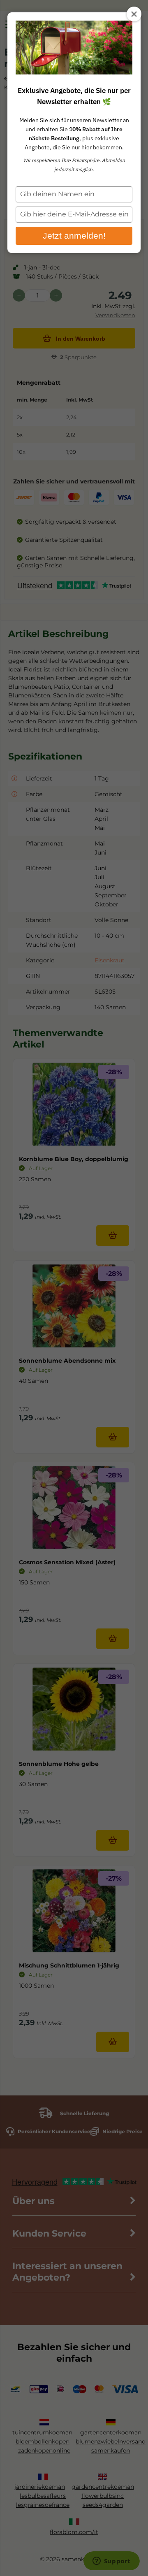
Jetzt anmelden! (74, 236)
